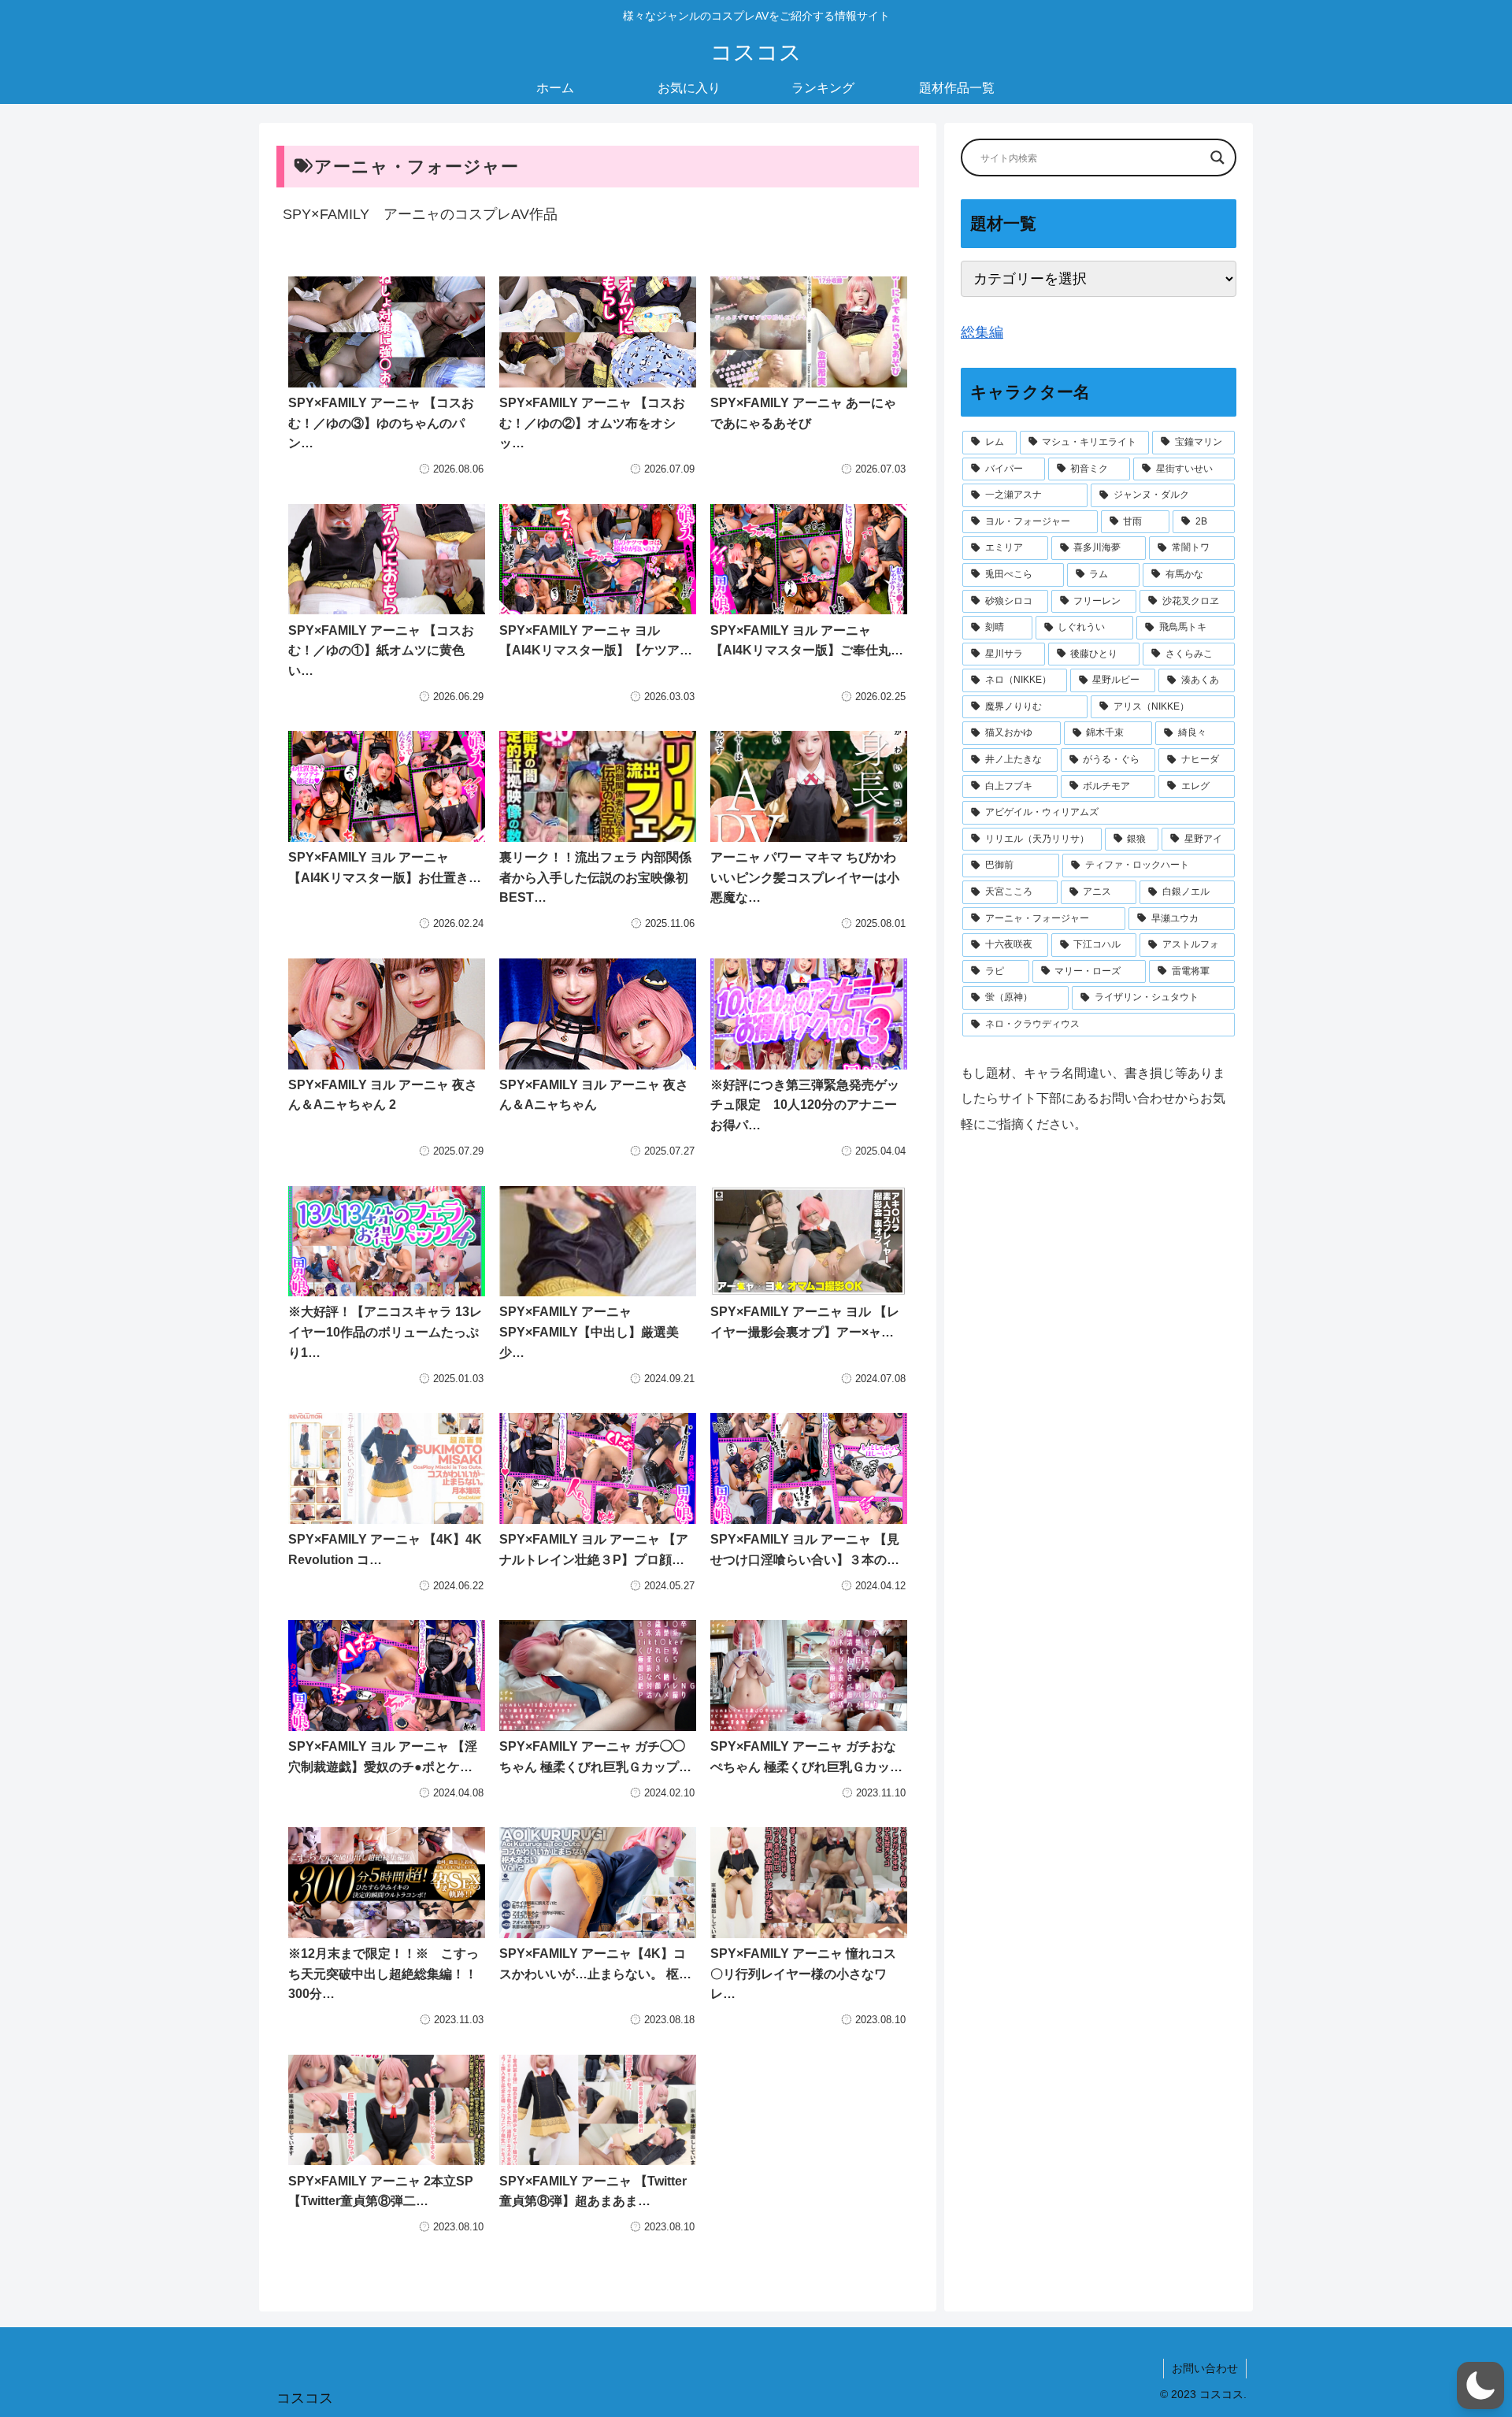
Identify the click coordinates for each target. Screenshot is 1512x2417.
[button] (1480, 2385)
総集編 (982, 332)
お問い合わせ (1205, 2368)
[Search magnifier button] (1217, 158)
